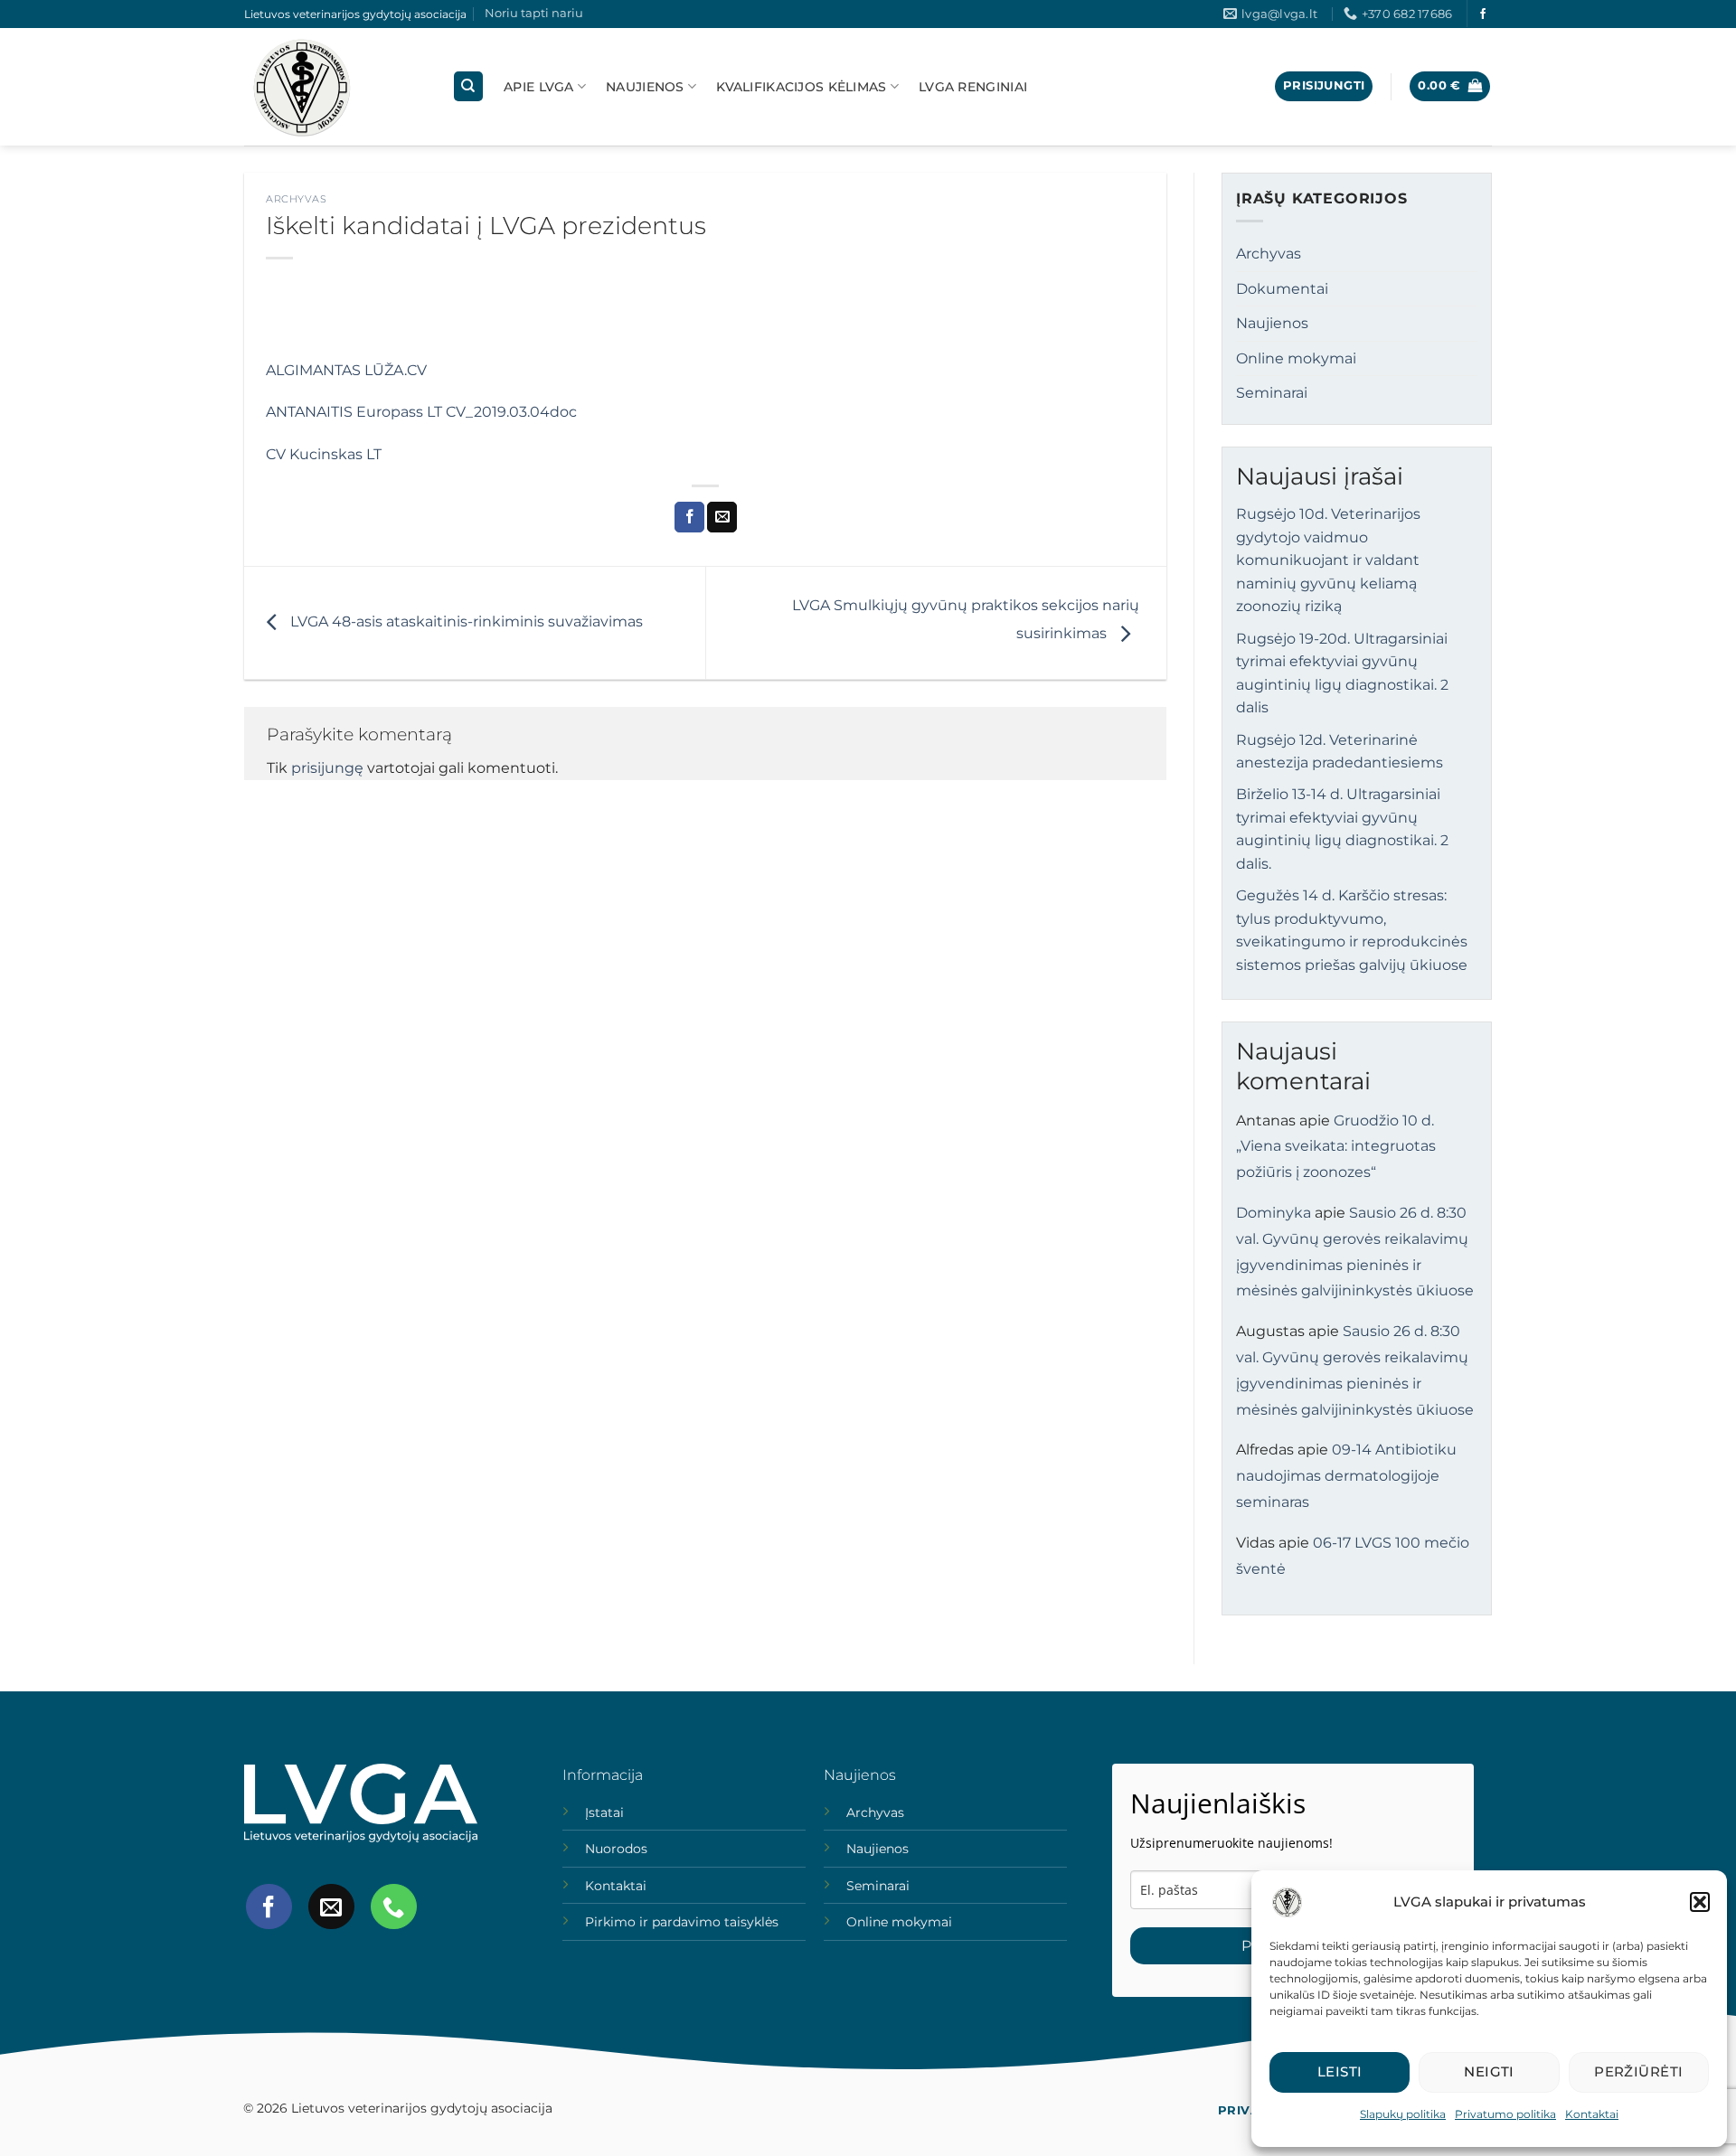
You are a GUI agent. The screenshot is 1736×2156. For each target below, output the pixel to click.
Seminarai (1272, 393)
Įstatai (604, 1812)
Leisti (1340, 2071)
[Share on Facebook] (689, 517)
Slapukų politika (1403, 2114)
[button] (1700, 1902)
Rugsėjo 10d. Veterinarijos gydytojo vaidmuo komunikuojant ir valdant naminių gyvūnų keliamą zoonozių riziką (1328, 560)
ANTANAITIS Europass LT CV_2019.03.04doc (421, 412)
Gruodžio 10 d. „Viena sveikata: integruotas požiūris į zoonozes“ (1336, 1147)
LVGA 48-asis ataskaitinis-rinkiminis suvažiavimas (465, 621)
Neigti (1489, 2071)
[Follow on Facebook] (1483, 14)
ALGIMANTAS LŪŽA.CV (346, 370)
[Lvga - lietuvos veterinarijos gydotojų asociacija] (335, 87)
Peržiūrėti (1639, 2071)
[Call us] (393, 1907)
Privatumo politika (1505, 2114)
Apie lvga (539, 87)
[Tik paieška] (468, 86)
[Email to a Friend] (722, 517)
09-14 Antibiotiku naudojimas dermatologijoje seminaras (1346, 1476)
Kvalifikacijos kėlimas (801, 87)
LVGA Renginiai (973, 87)
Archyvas (296, 199)
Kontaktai (1592, 2114)
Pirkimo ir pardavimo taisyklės (682, 1922)
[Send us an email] (331, 1907)
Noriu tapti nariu (534, 13)
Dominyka (1274, 1213)
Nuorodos (616, 1849)
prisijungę (327, 768)
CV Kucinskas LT (324, 454)
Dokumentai (1282, 289)
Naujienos (645, 87)
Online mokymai (1296, 358)
